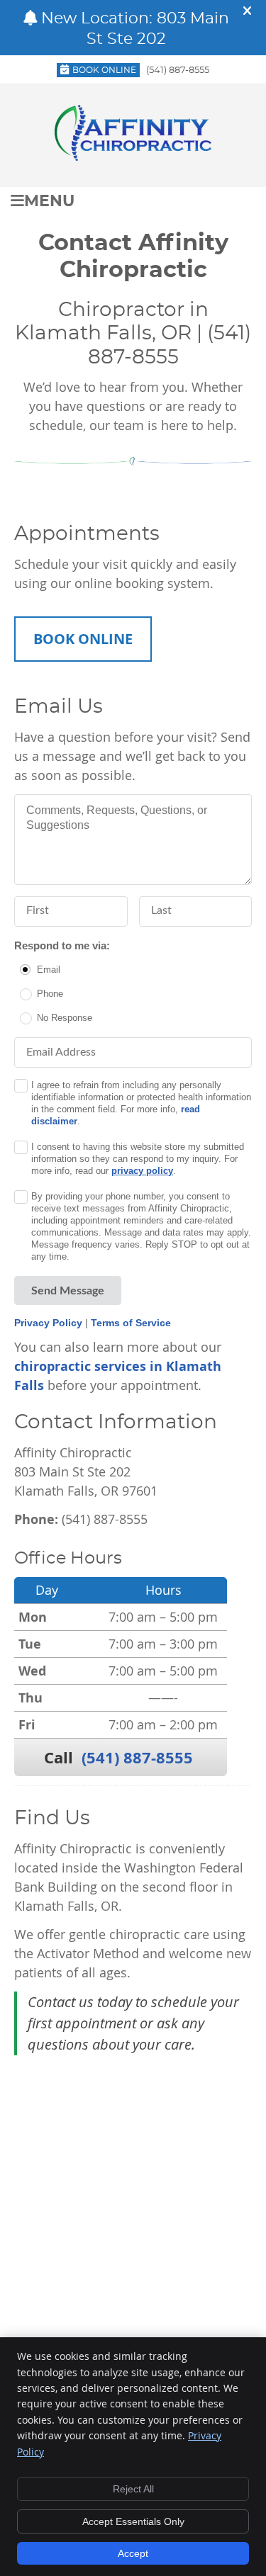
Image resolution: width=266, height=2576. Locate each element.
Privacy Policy (48, 1323)
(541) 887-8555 (178, 70)
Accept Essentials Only (133, 2521)
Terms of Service (131, 1323)
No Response (65, 1018)
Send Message (68, 1291)
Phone (50, 994)
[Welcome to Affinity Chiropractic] (133, 156)
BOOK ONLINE (83, 639)
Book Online (104, 70)
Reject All (133, 2489)
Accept (133, 2553)
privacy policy (142, 1171)
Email (49, 970)
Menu (49, 202)
